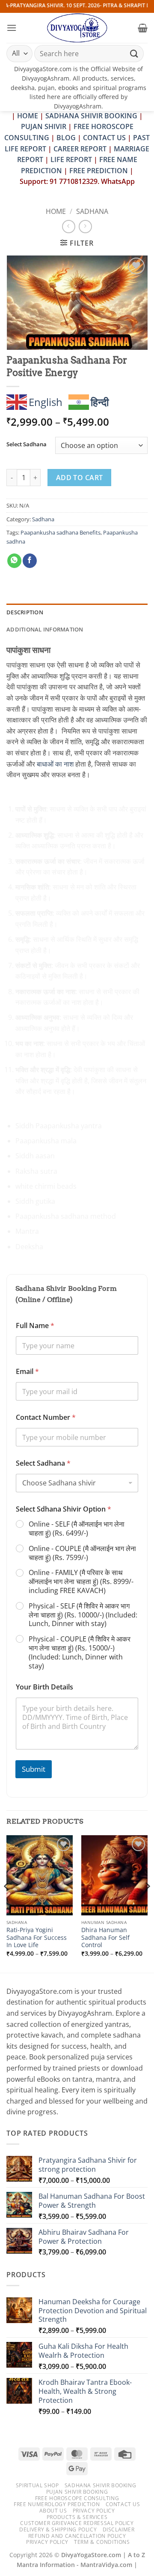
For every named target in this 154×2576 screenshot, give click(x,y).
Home (56, 211)
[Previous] (7, 1903)
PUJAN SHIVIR (44, 126)
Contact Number (46, 1417)
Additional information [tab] (45, 629)
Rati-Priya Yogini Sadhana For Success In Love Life (37, 1937)
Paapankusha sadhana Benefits (61, 532)
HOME (28, 116)
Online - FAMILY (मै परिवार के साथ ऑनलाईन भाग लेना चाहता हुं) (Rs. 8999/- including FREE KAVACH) (81, 1581)
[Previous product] (85, 227)
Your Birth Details (44, 1687)
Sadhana (92, 211)
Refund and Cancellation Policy (77, 2536)
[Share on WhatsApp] (14, 561)
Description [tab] (25, 612)
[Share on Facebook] (30, 561)
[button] (12, 28)
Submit (34, 1769)
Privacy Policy (94, 2511)
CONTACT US (104, 138)
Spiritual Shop (37, 2485)
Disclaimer (119, 2529)
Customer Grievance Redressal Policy (77, 2523)
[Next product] (69, 227)
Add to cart (80, 478)
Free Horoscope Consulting (77, 2498)
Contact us (123, 2504)
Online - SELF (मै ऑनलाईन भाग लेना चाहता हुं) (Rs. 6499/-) (77, 1529)
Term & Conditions (102, 2542)
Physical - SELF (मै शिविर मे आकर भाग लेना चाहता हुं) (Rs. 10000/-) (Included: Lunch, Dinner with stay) (83, 1615)
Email (27, 1372)
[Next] (147, 1903)
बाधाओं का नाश (55, 764)
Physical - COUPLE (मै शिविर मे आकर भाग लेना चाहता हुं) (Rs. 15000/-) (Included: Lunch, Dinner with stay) (80, 1652)
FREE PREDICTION (99, 171)
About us (53, 2511)
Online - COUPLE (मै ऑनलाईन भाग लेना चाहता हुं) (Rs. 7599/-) (82, 1553)
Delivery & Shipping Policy (58, 2529)
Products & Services (77, 2517)
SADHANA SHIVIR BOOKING (91, 116)
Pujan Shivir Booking (77, 2492)
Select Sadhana (27, 445)
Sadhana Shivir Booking (100, 2485)
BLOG (67, 138)
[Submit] (134, 53)
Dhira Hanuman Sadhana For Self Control (105, 1937)
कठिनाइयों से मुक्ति (38, 976)
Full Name (35, 1326)
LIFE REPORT (71, 159)
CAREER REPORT (80, 149)
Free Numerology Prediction (57, 2504)
